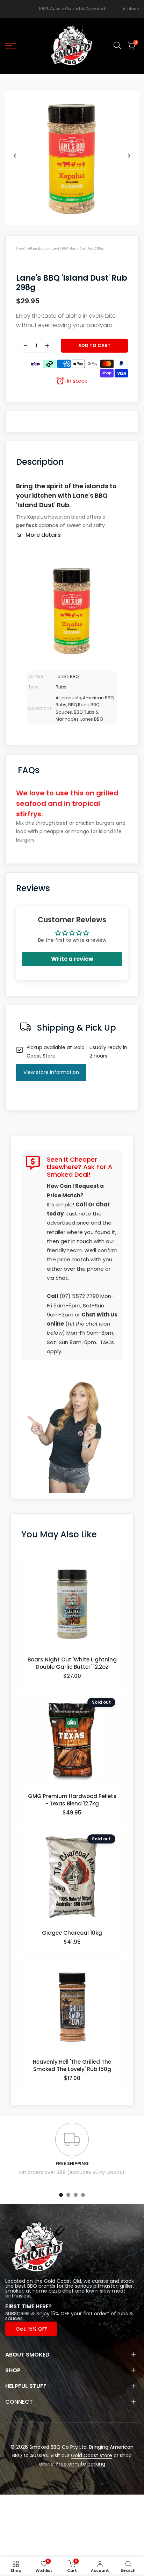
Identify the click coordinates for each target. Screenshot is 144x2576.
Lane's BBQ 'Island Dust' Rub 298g (77, 248)
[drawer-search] (117, 46)
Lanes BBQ (92, 719)
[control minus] (23, 346)
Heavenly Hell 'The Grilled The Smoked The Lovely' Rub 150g (72, 2065)
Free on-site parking (81, 2464)
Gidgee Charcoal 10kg (72, 1933)
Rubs (61, 687)
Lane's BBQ (67, 676)
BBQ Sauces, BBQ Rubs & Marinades (77, 712)
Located (15, 2281)
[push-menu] (10, 46)
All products (38, 248)
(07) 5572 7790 (79, 1296)
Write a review (72, 959)
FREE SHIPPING (72, 2163)
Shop (20, 248)
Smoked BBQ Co (49, 2447)
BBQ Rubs (78, 705)
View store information (51, 1072)
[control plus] (50, 346)
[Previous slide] (15, 156)
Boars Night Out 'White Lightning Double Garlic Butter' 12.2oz (72, 1663)
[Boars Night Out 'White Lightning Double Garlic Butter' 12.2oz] (72, 1607)
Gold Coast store (92, 2455)
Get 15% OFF (31, 2329)
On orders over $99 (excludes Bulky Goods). (72, 2172)
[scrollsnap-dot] (61, 2195)
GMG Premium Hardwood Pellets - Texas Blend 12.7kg (72, 1800)
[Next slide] (129, 156)
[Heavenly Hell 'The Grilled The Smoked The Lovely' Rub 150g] (72, 2009)
